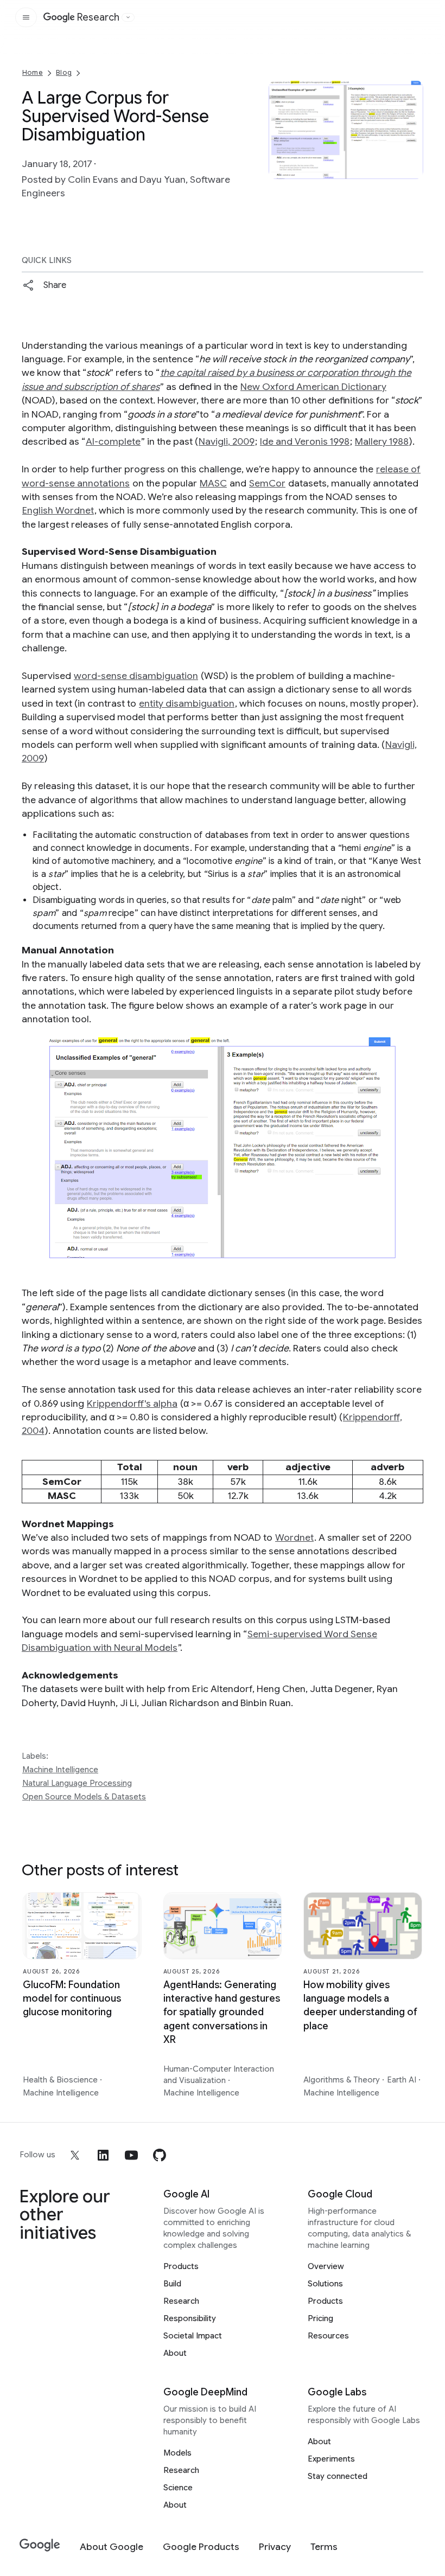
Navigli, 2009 (227, 441)
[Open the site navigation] (26, 17)
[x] (75, 2155)
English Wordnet (58, 510)
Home (33, 72)
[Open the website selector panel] (128, 17)
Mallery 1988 (382, 441)
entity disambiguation (187, 703)
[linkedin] (103, 2155)
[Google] (40, 2545)
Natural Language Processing (77, 1783)
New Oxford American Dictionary (313, 387)
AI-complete (113, 441)
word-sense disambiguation (136, 676)
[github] (160, 2155)
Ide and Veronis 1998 (305, 441)
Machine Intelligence (60, 1770)
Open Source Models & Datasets (84, 1797)
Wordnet (294, 1537)
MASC (213, 483)
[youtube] (131, 2155)
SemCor (267, 483)
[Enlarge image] (414, 170)
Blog (64, 72)
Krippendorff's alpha (132, 1404)
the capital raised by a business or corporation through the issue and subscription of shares (217, 379)
